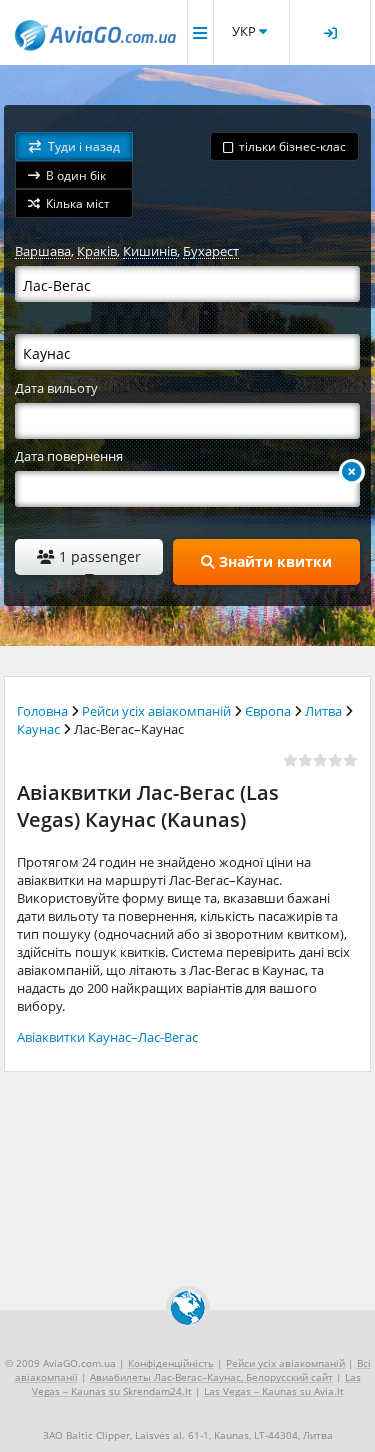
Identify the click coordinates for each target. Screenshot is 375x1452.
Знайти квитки (273, 561)
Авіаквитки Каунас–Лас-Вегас (107, 1037)
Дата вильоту (56, 388)
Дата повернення (69, 456)
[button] (74, 146)
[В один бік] (352, 472)
